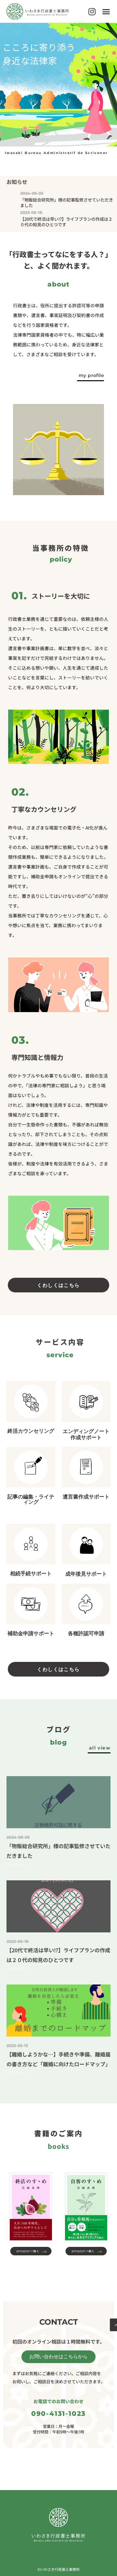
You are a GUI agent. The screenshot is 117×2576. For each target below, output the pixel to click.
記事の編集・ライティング (31, 1499)
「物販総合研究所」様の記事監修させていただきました (67, 202)
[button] (106, 11)
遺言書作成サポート (86, 1497)
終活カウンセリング (31, 1431)
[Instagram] (92, 11)
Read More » (17, 1865)
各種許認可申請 (86, 1633)
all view (100, 1748)
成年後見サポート (86, 1574)
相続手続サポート (31, 1573)
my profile (91, 375)
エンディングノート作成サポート (86, 1434)
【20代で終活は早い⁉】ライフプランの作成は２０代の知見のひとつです (66, 222)
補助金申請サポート (31, 1633)
